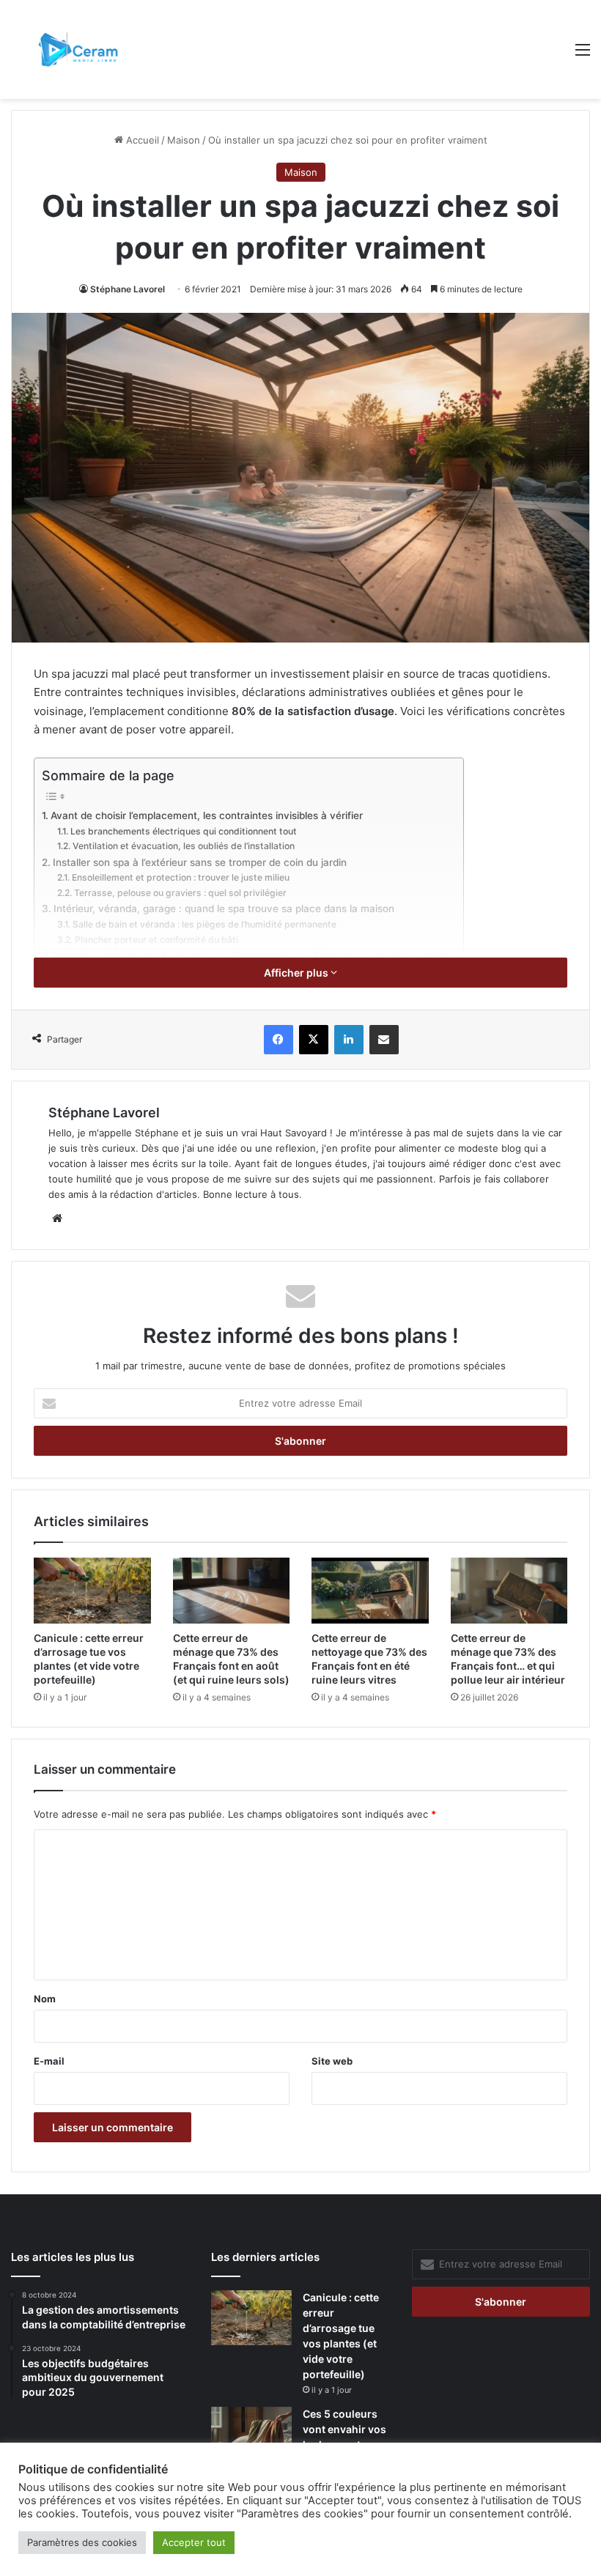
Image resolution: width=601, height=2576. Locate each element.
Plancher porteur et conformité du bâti (156, 940)
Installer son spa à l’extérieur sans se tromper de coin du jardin (200, 862)
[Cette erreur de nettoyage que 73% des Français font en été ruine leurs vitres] (370, 1591)
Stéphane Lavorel (128, 289)
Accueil (141, 140)
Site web (332, 2061)
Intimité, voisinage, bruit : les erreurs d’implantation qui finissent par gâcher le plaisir (251, 955)
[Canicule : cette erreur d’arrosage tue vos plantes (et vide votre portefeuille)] (92, 1591)
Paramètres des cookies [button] (82, 2542)
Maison (184, 140)
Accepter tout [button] (194, 2542)
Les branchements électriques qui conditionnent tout (183, 831)
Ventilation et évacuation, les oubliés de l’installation (183, 846)
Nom (45, 1999)
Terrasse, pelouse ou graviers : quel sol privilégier (180, 893)
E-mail (49, 2061)
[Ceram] (81, 49)
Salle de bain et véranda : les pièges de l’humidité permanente (204, 924)
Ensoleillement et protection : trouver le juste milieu (180, 877)
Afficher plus (297, 973)
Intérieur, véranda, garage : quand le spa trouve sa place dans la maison (224, 908)
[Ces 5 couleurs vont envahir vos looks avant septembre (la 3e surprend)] (251, 2434)
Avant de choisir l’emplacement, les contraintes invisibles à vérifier (207, 815)
